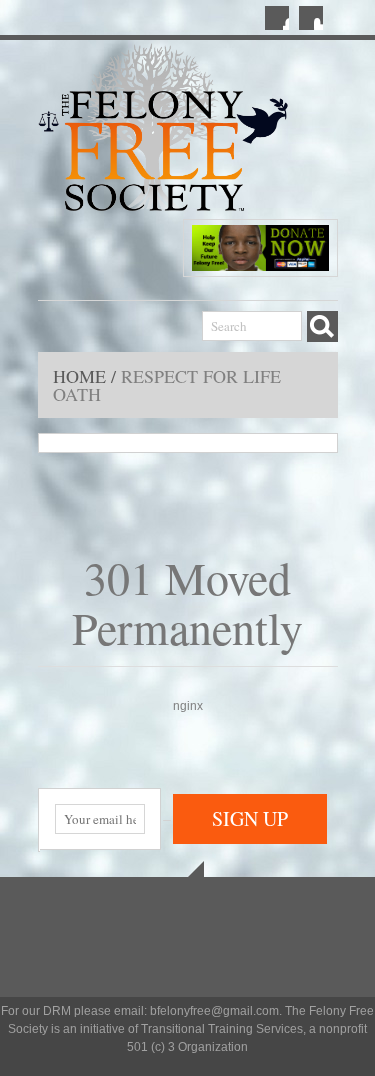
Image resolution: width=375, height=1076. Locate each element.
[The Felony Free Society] (163, 129)
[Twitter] (311, 18)
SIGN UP (250, 818)
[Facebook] (277, 18)
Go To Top (188, 869)
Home (82, 376)
